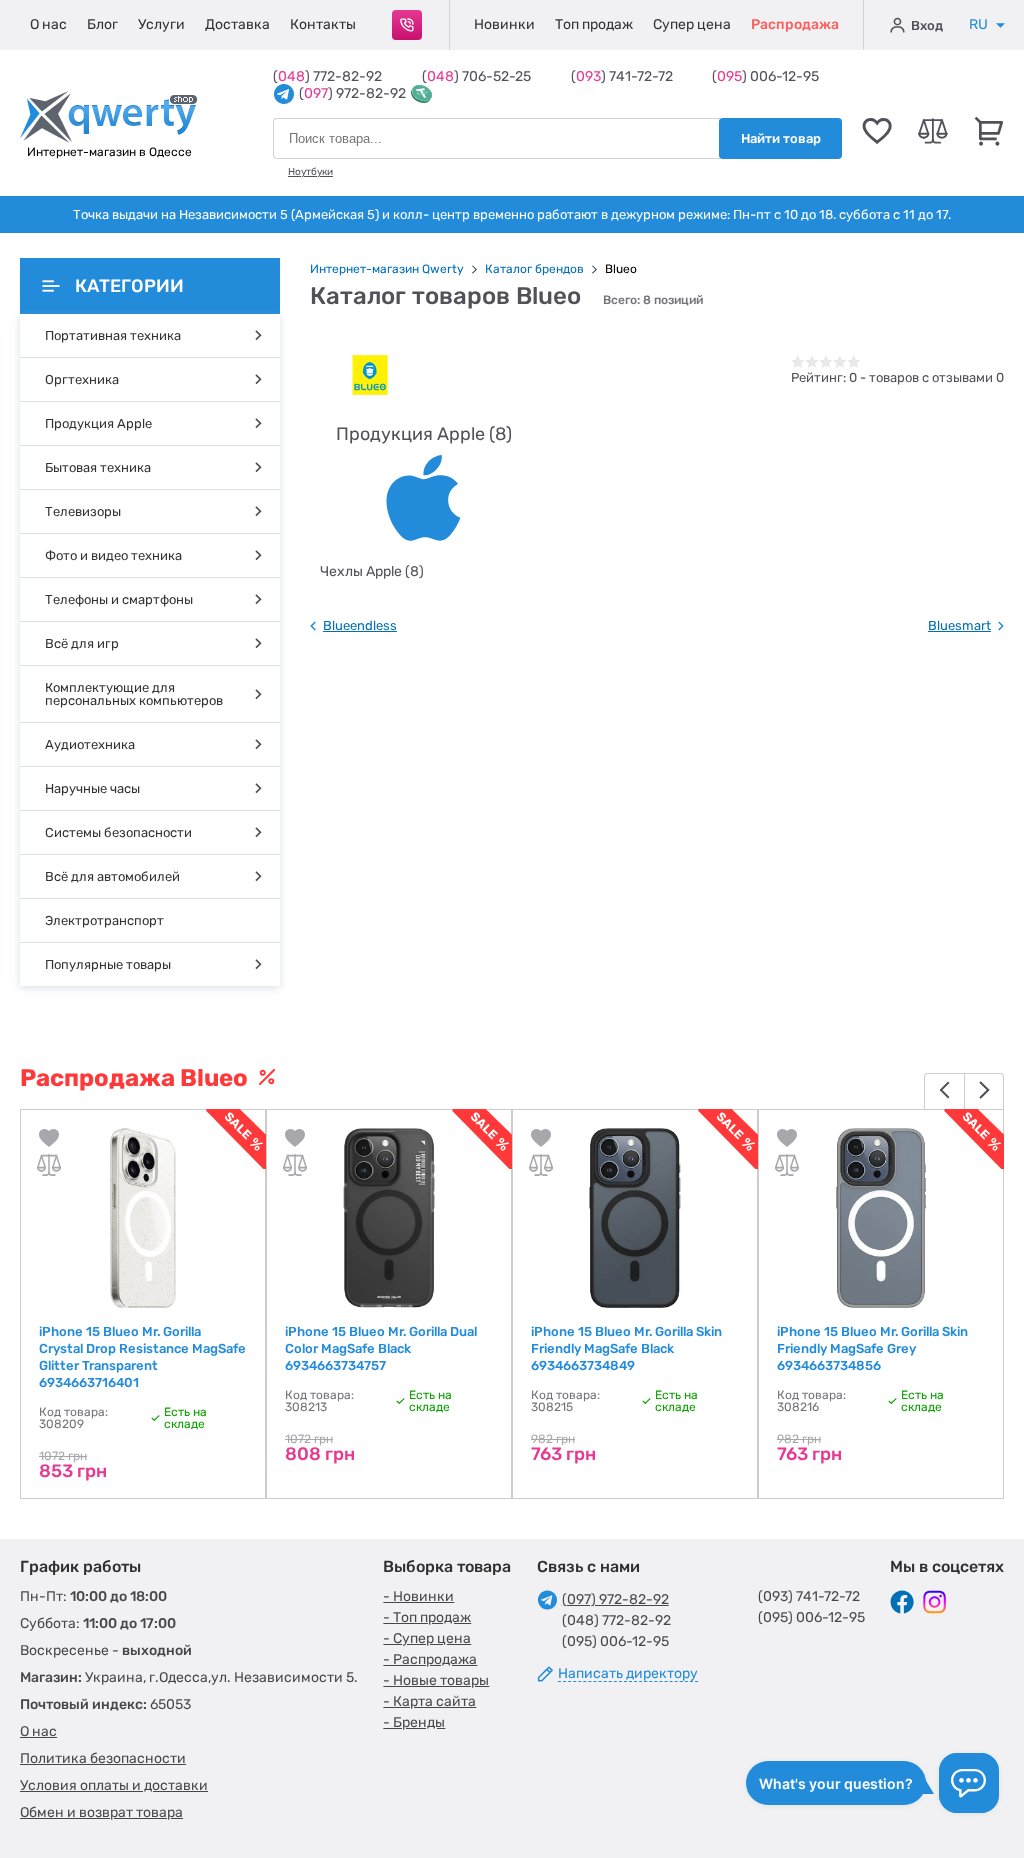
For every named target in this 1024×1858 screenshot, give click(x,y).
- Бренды (414, 1722)
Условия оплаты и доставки (114, 1785)
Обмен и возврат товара (101, 1812)
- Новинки (418, 1596)
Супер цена (692, 24)
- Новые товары (436, 1680)
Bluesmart (959, 625)
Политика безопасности (103, 1758)
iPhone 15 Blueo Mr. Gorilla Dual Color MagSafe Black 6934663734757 (381, 1348)
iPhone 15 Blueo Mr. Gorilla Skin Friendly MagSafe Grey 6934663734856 (872, 1348)
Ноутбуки (310, 172)
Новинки (504, 24)
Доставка (237, 24)
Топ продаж (594, 24)
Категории (129, 286)
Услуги (161, 24)
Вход (927, 25)
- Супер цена (427, 1638)
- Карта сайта (429, 1701)
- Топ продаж (427, 1617)
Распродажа (795, 24)
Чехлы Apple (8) (372, 571)
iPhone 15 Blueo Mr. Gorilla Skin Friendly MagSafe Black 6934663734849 (626, 1348)
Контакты (323, 24)
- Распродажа (430, 1659)
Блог (102, 24)
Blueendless (360, 625)
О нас (48, 24)
